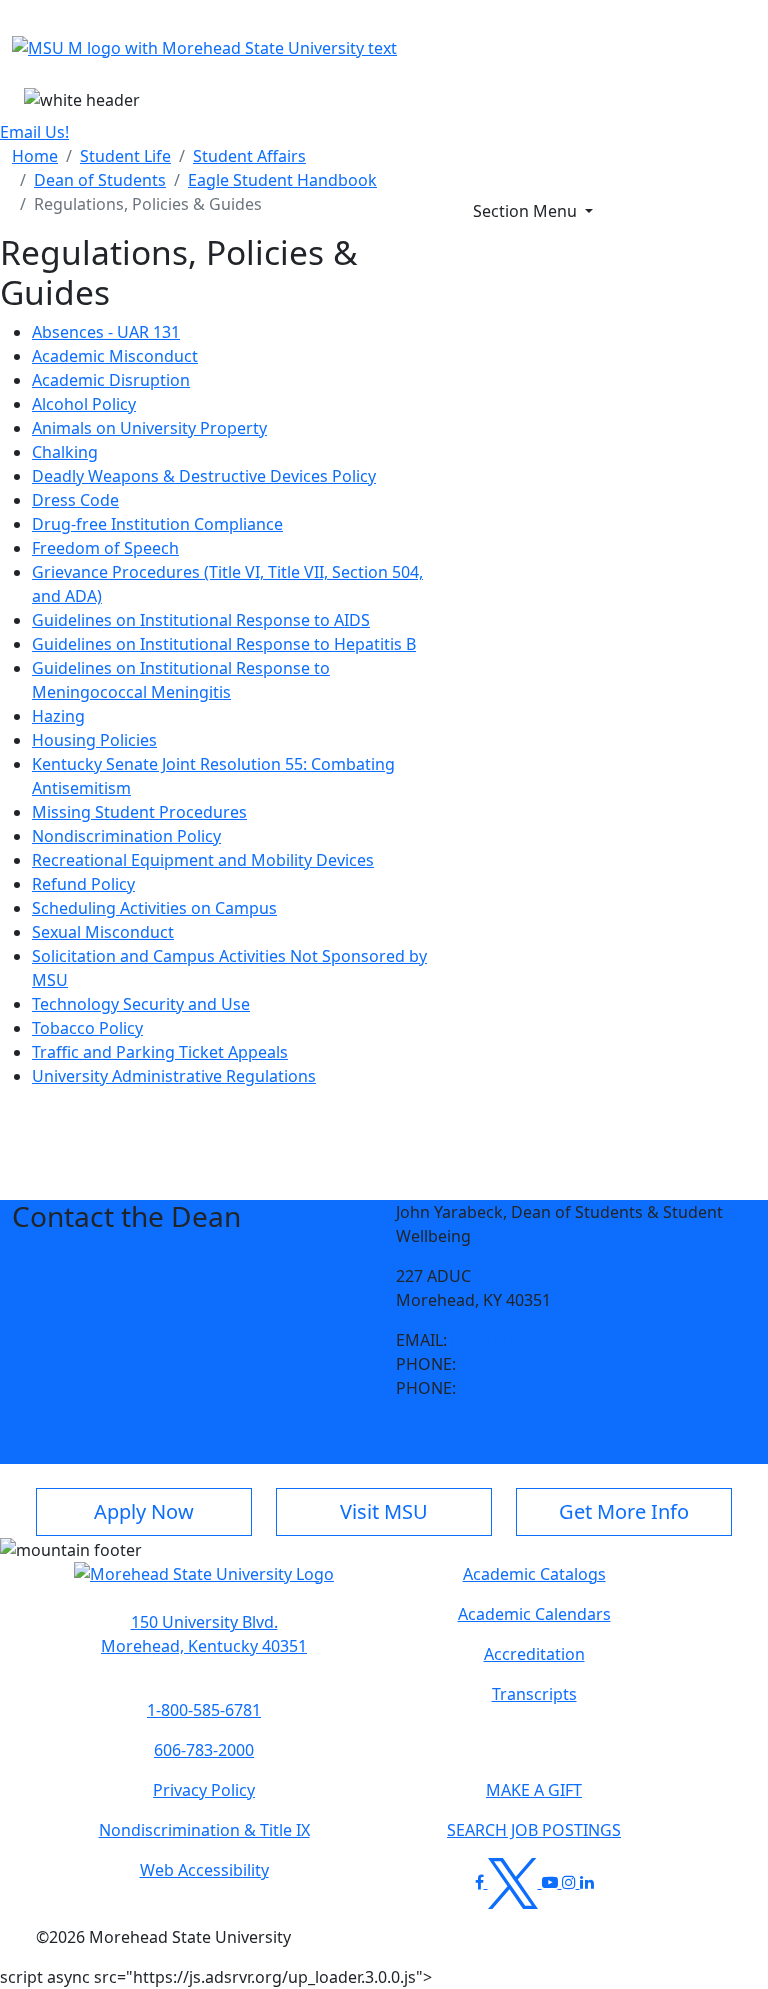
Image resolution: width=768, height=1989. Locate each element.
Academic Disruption (111, 380)
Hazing (58, 716)
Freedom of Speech (105, 548)
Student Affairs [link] (249, 156)
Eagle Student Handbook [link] (282, 180)
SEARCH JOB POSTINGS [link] (534, 1830)
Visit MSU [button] (384, 1511)
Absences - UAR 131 (106, 332)
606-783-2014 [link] (510, 1388)
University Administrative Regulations (174, 1076)
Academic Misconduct (115, 356)
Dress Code (75, 500)
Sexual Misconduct (103, 932)
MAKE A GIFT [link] (534, 1790)
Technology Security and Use (141, 1004)
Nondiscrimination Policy (126, 836)
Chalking (65, 452)
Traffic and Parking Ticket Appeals (160, 1052)
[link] (204, 1634)
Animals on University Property (149, 428)
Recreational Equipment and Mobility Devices (203, 860)
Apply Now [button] (144, 1511)
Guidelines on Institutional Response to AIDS (201, 620)
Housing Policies (94, 740)
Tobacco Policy (87, 1028)
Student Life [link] (125, 156)
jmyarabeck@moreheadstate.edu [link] (577, 1340)
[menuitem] (35, 156)
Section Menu (527, 211)
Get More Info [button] (624, 1511)
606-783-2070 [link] (510, 1364)
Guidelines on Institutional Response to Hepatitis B (224, 644)
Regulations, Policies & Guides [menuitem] (148, 204)
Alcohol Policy (84, 404)
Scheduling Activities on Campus (154, 908)
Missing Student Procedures (139, 812)
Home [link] (35, 156)
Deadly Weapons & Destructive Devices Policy (204, 476)
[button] (204, 1584)
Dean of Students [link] (100, 180)
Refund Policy (83, 884)
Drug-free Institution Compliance (157, 524)
